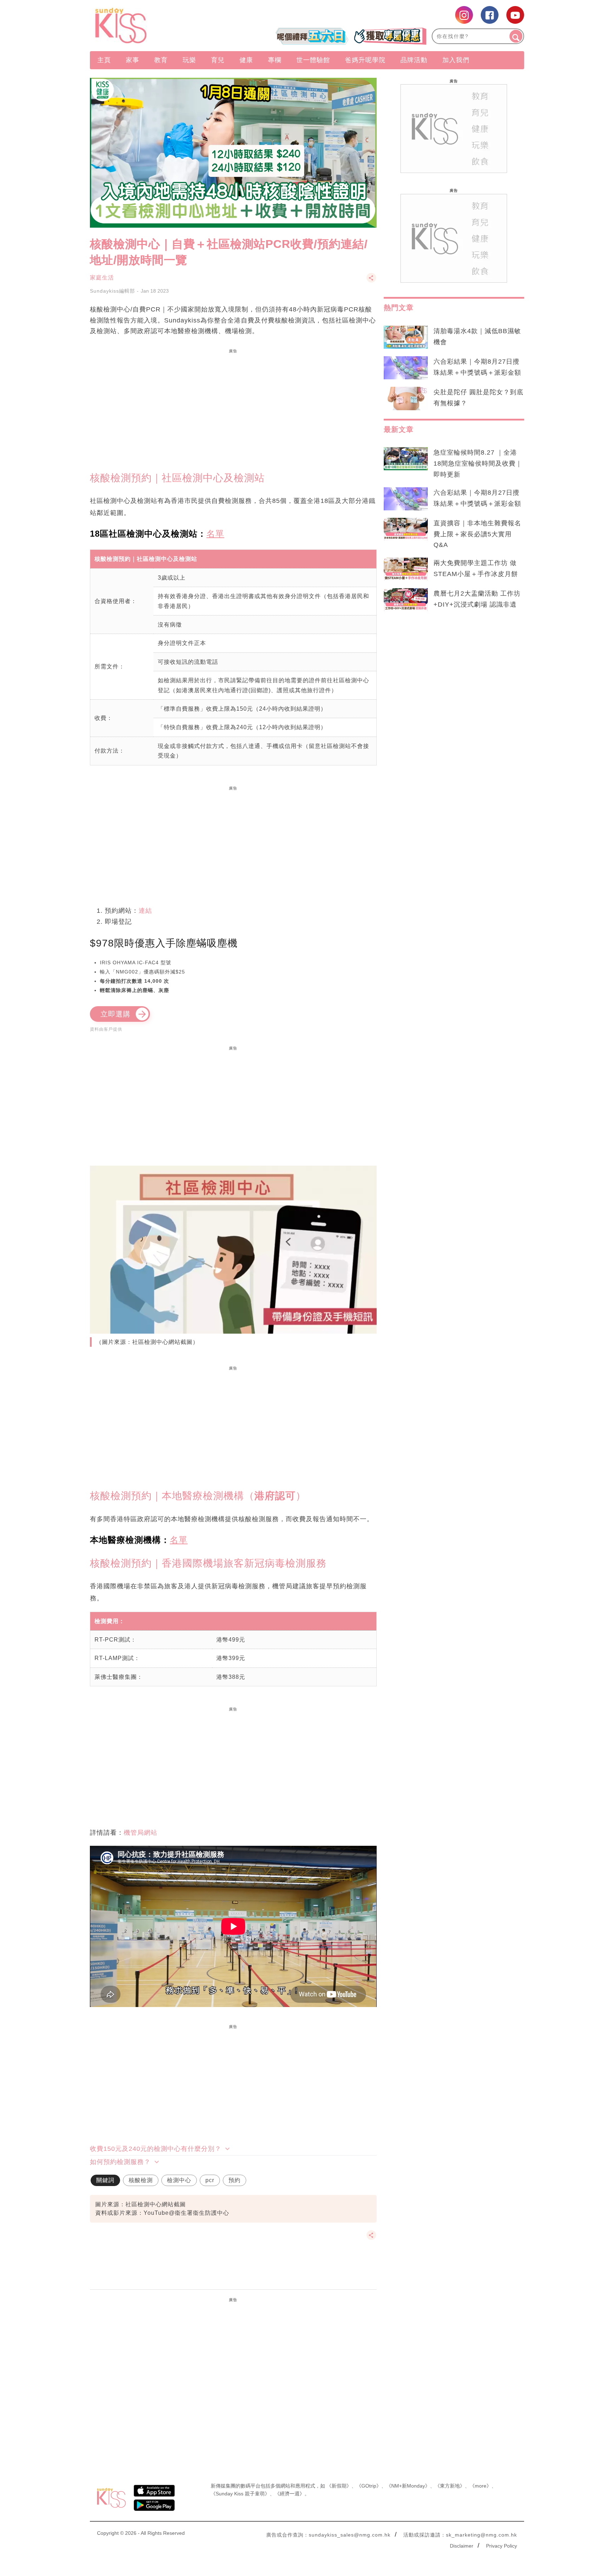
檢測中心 (179, 2180)
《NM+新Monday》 (408, 2486)
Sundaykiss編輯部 (112, 291)
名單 (215, 534)
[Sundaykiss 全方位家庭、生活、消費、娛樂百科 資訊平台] (155, 26)
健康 (246, 60)
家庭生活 (102, 278)
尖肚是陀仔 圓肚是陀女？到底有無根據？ (478, 398)
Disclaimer (462, 2546)
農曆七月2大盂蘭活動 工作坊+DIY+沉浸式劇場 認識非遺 (477, 599)
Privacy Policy (502, 2546)
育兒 (218, 60)
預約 (235, 2180)
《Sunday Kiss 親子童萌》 (240, 2494)
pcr (210, 2180)
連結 (145, 911)
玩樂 (189, 60)
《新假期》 (339, 2486)
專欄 (275, 60)
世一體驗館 (313, 60)
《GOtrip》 (369, 2486)
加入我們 (456, 60)
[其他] (371, 281)
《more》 (481, 2486)
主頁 (104, 60)
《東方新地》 (450, 2486)
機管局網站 (141, 1833)
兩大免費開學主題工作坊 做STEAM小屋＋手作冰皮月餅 (476, 568)
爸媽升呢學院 (365, 60)
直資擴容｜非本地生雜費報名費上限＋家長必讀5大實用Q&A (477, 534)
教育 (161, 60)
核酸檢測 (141, 2180)
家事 (133, 60)
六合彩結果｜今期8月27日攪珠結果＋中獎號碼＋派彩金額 (477, 367)
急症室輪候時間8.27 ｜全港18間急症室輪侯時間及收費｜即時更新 (478, 463)
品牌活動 (414, 60)
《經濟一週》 (290, 2494)
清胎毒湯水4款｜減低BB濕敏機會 (477, 337)
